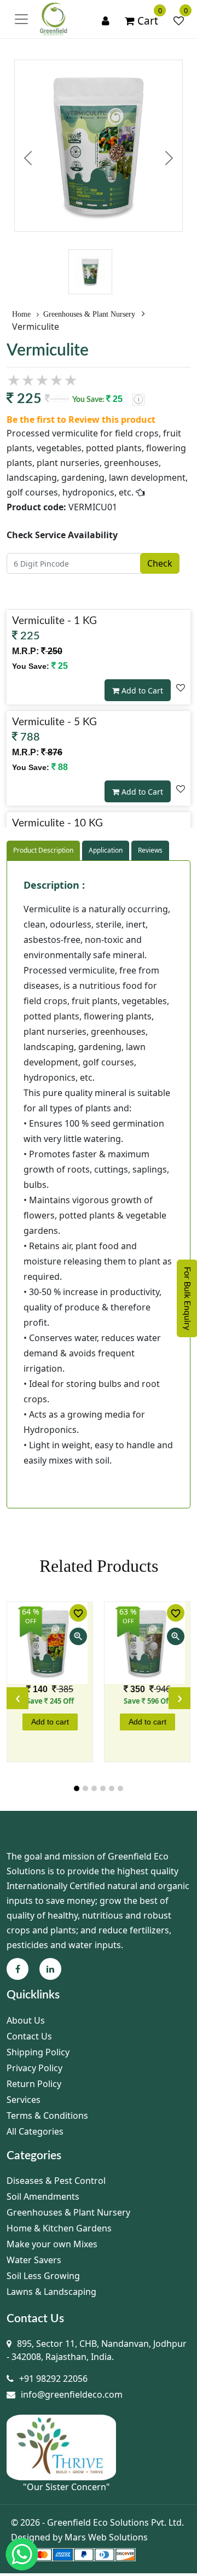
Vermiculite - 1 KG (54, 621)
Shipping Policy (38, 2052)
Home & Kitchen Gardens (59, 2228)
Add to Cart (141, 690)
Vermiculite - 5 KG (54, 722)
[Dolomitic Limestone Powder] (147, 1643)
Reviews (150, 850)
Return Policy (34, 2084)
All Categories (35, 2131)
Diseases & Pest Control (56, 2181)
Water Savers (34, 2260)
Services (24, 2100)
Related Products (99, 1566)
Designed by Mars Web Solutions (79, 2537)
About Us (26, 2020)
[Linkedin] (50, 1969)
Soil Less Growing (43, 2276)
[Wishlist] (179, 21)
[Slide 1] (90, 250)
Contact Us (29, 2036)
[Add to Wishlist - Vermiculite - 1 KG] (181, 687)
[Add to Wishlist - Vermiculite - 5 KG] (181, 789)
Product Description (43, 850)
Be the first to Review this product (81, 419)
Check (160, 563)
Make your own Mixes (52, 2244)
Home (22, 314)
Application (106, 850)
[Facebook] (18, 1969)
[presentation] (18, 1698)
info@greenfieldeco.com (72, 2394)
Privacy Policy (34, 2068)
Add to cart (50, 1722)
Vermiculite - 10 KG (57, 823)
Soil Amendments (43, 2196)
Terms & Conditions (47, 2115)
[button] (77, 1788)
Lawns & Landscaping (51, 2292)
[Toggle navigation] (21, 19)
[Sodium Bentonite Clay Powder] (50, 1643)
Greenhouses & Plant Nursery (89, 314)
